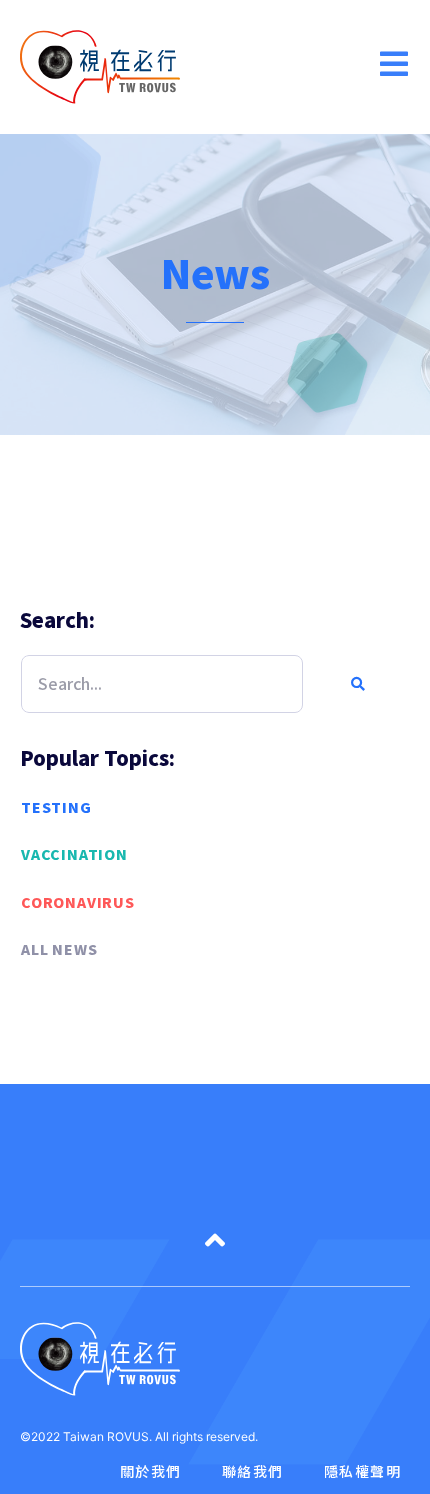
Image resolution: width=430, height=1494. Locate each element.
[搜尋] (356, 684)
